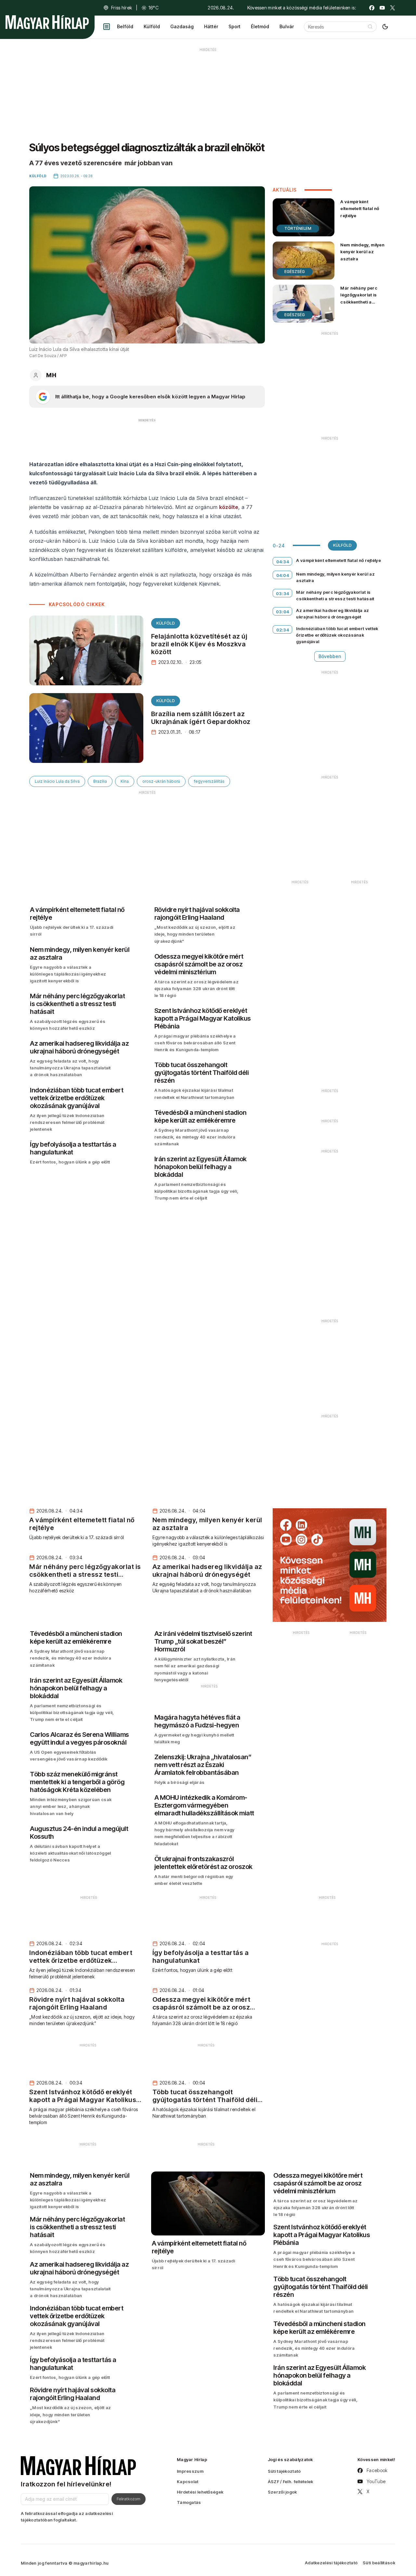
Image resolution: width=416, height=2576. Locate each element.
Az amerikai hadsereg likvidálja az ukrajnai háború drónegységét (332, 614)
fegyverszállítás (209, 781)
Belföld (125, 26)
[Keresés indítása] (370, 27)
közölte (229, 507)
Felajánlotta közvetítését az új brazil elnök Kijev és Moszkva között (199, 644)
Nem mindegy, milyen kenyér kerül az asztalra (362, 252)
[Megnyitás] (107, 27)
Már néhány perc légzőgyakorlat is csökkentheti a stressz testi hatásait (363, 298)
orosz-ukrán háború (161, 781)
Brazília (100, 781)
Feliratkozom (129, 2499)
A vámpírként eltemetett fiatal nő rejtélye (360, 208)
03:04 (283, 612)
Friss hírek (122, 8)
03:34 (283, 593)
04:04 (283, 575)
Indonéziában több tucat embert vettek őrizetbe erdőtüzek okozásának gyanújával (337, 635)
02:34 (283, 630)
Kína (125, 781)
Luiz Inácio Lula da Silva (57, 781)
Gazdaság (182, 26)
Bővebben (330, 656)
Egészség (295, 272)
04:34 (283, 562)
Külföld (152, 26)
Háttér (211, 26)
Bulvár (287, 26)
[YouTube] (382, 8)
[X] (393, 8)
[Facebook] (372, 8)
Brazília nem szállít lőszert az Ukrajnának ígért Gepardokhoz (201, 718)
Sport (234, 26)
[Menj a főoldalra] (47, 22)
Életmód (260, 26)
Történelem (298, 228)
